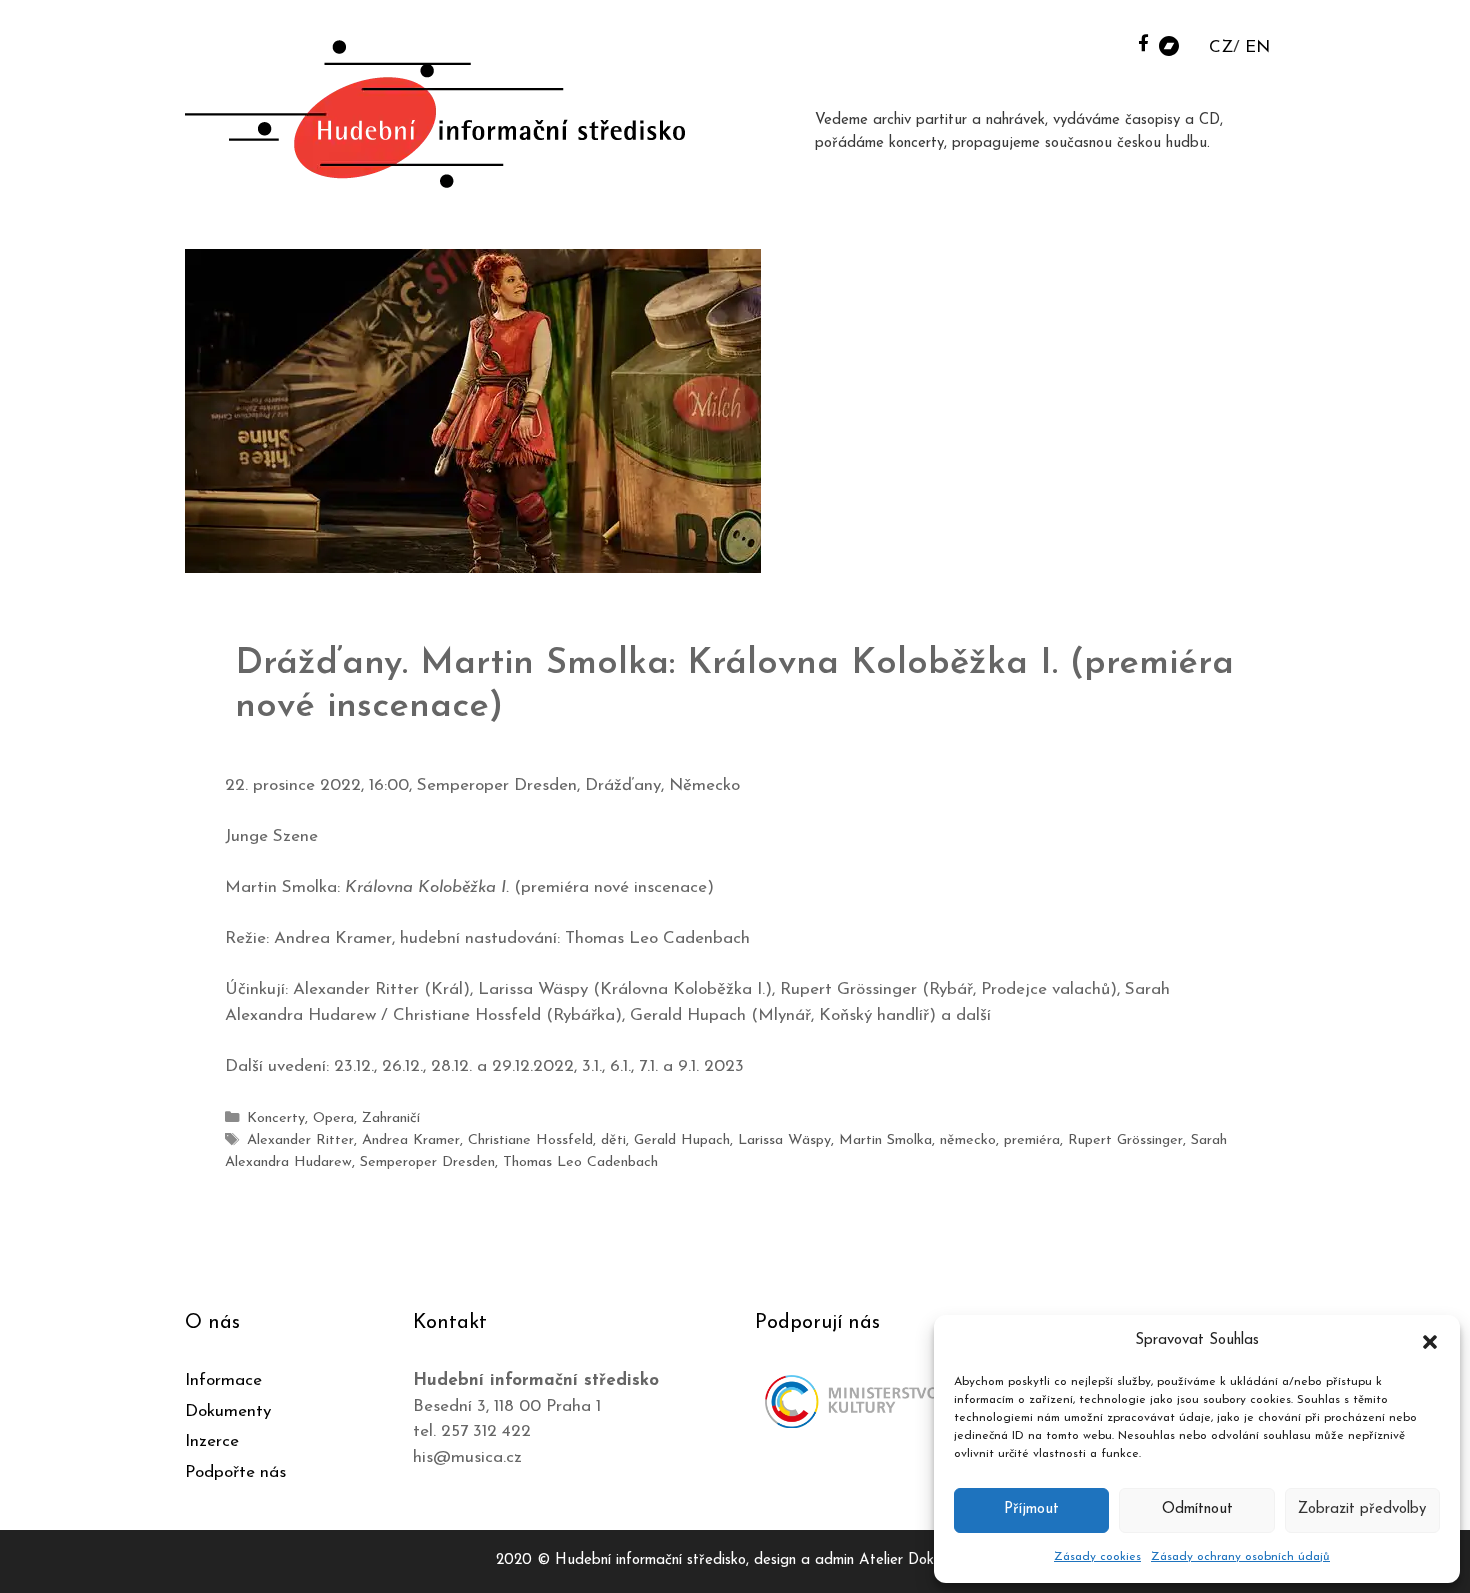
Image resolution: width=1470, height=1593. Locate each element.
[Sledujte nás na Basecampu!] (1169, 44)
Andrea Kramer (411, 1140)
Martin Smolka (885, 1140)
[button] (1430, 1341)
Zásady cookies (1097, 1557)
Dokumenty (228, 1411)
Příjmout (1031, 1509)
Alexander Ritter (300, 1140)
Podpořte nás (235, 1472)
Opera (333, 1118)
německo (968, 1140)
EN (1257, 47)
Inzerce (212, 1441)
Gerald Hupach (682, 1140)
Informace (223, 1380)
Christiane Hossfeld (530, 1140)
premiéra (1032, 1140)
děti (613, 1140)
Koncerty (276, 1118)
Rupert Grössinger (1125, 1140)
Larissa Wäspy (784, 1140)
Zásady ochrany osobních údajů (1240, 1557)
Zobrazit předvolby (1362, 1509)
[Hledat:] (1118, 41)
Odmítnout (1197, 1509)
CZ (1221, 47)
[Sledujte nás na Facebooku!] (1143, 42)
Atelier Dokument (916, 1560)
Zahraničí (391, 1118)
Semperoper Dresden (427, 1162)
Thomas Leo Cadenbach (580, 1162)
